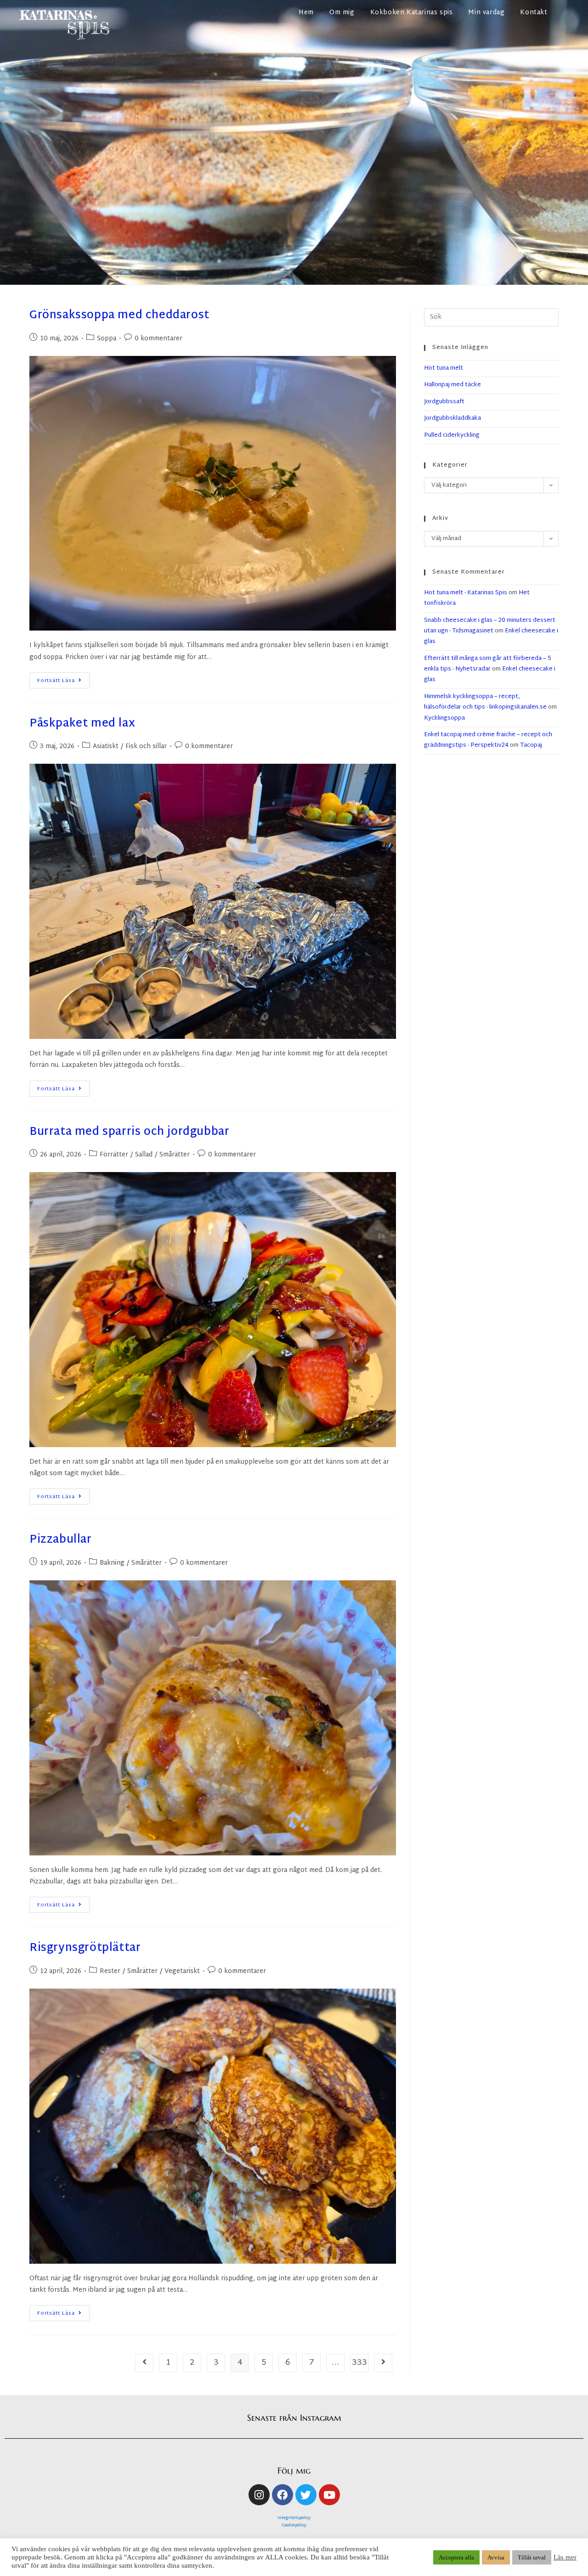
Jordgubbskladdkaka (452, 418)
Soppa (107, 339)
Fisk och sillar (146, 747)
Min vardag (486, 13)
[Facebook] (283, 2495)
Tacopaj (531, 745)
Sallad (144, 1155)
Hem (306, 13)
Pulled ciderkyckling (452, 435)
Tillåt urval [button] (532, 2557)
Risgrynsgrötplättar (85, 1948)
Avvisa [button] (496, 2557)
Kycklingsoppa (444, 718)
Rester (110, 1971)
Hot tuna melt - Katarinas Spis (466, 593)
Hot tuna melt (444, 368)
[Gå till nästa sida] (383, 2363)
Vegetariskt (182, 1971)
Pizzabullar (61, 1540)
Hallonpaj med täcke (452, 385)
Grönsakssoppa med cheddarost (119, 316)
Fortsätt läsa (63, 679)
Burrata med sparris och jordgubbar (129, 1132)
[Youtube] (329, 2495)
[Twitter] (306, 2495)
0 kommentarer (158, 339)
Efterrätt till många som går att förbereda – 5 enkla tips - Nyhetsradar (488, 664)
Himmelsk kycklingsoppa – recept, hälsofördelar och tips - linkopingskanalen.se (485, 702)
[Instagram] (259, 2495)
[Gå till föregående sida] (144, 2363)
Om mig (342, 13)
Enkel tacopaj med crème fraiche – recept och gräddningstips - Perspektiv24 (488, 740)
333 (359, 2363)
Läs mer (565, 2557)
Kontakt (534, 13)
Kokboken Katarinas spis (412, 13)
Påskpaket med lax (82, 724)
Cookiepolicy (294, 2525)
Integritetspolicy (294, 2518)
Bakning (112, 1563)
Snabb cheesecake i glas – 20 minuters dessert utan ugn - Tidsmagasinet (490, 626)
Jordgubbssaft (444, 402)
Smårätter (175, 1155)
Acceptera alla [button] (456, 2557)
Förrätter (114, 1155)
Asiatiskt (106, 747)
